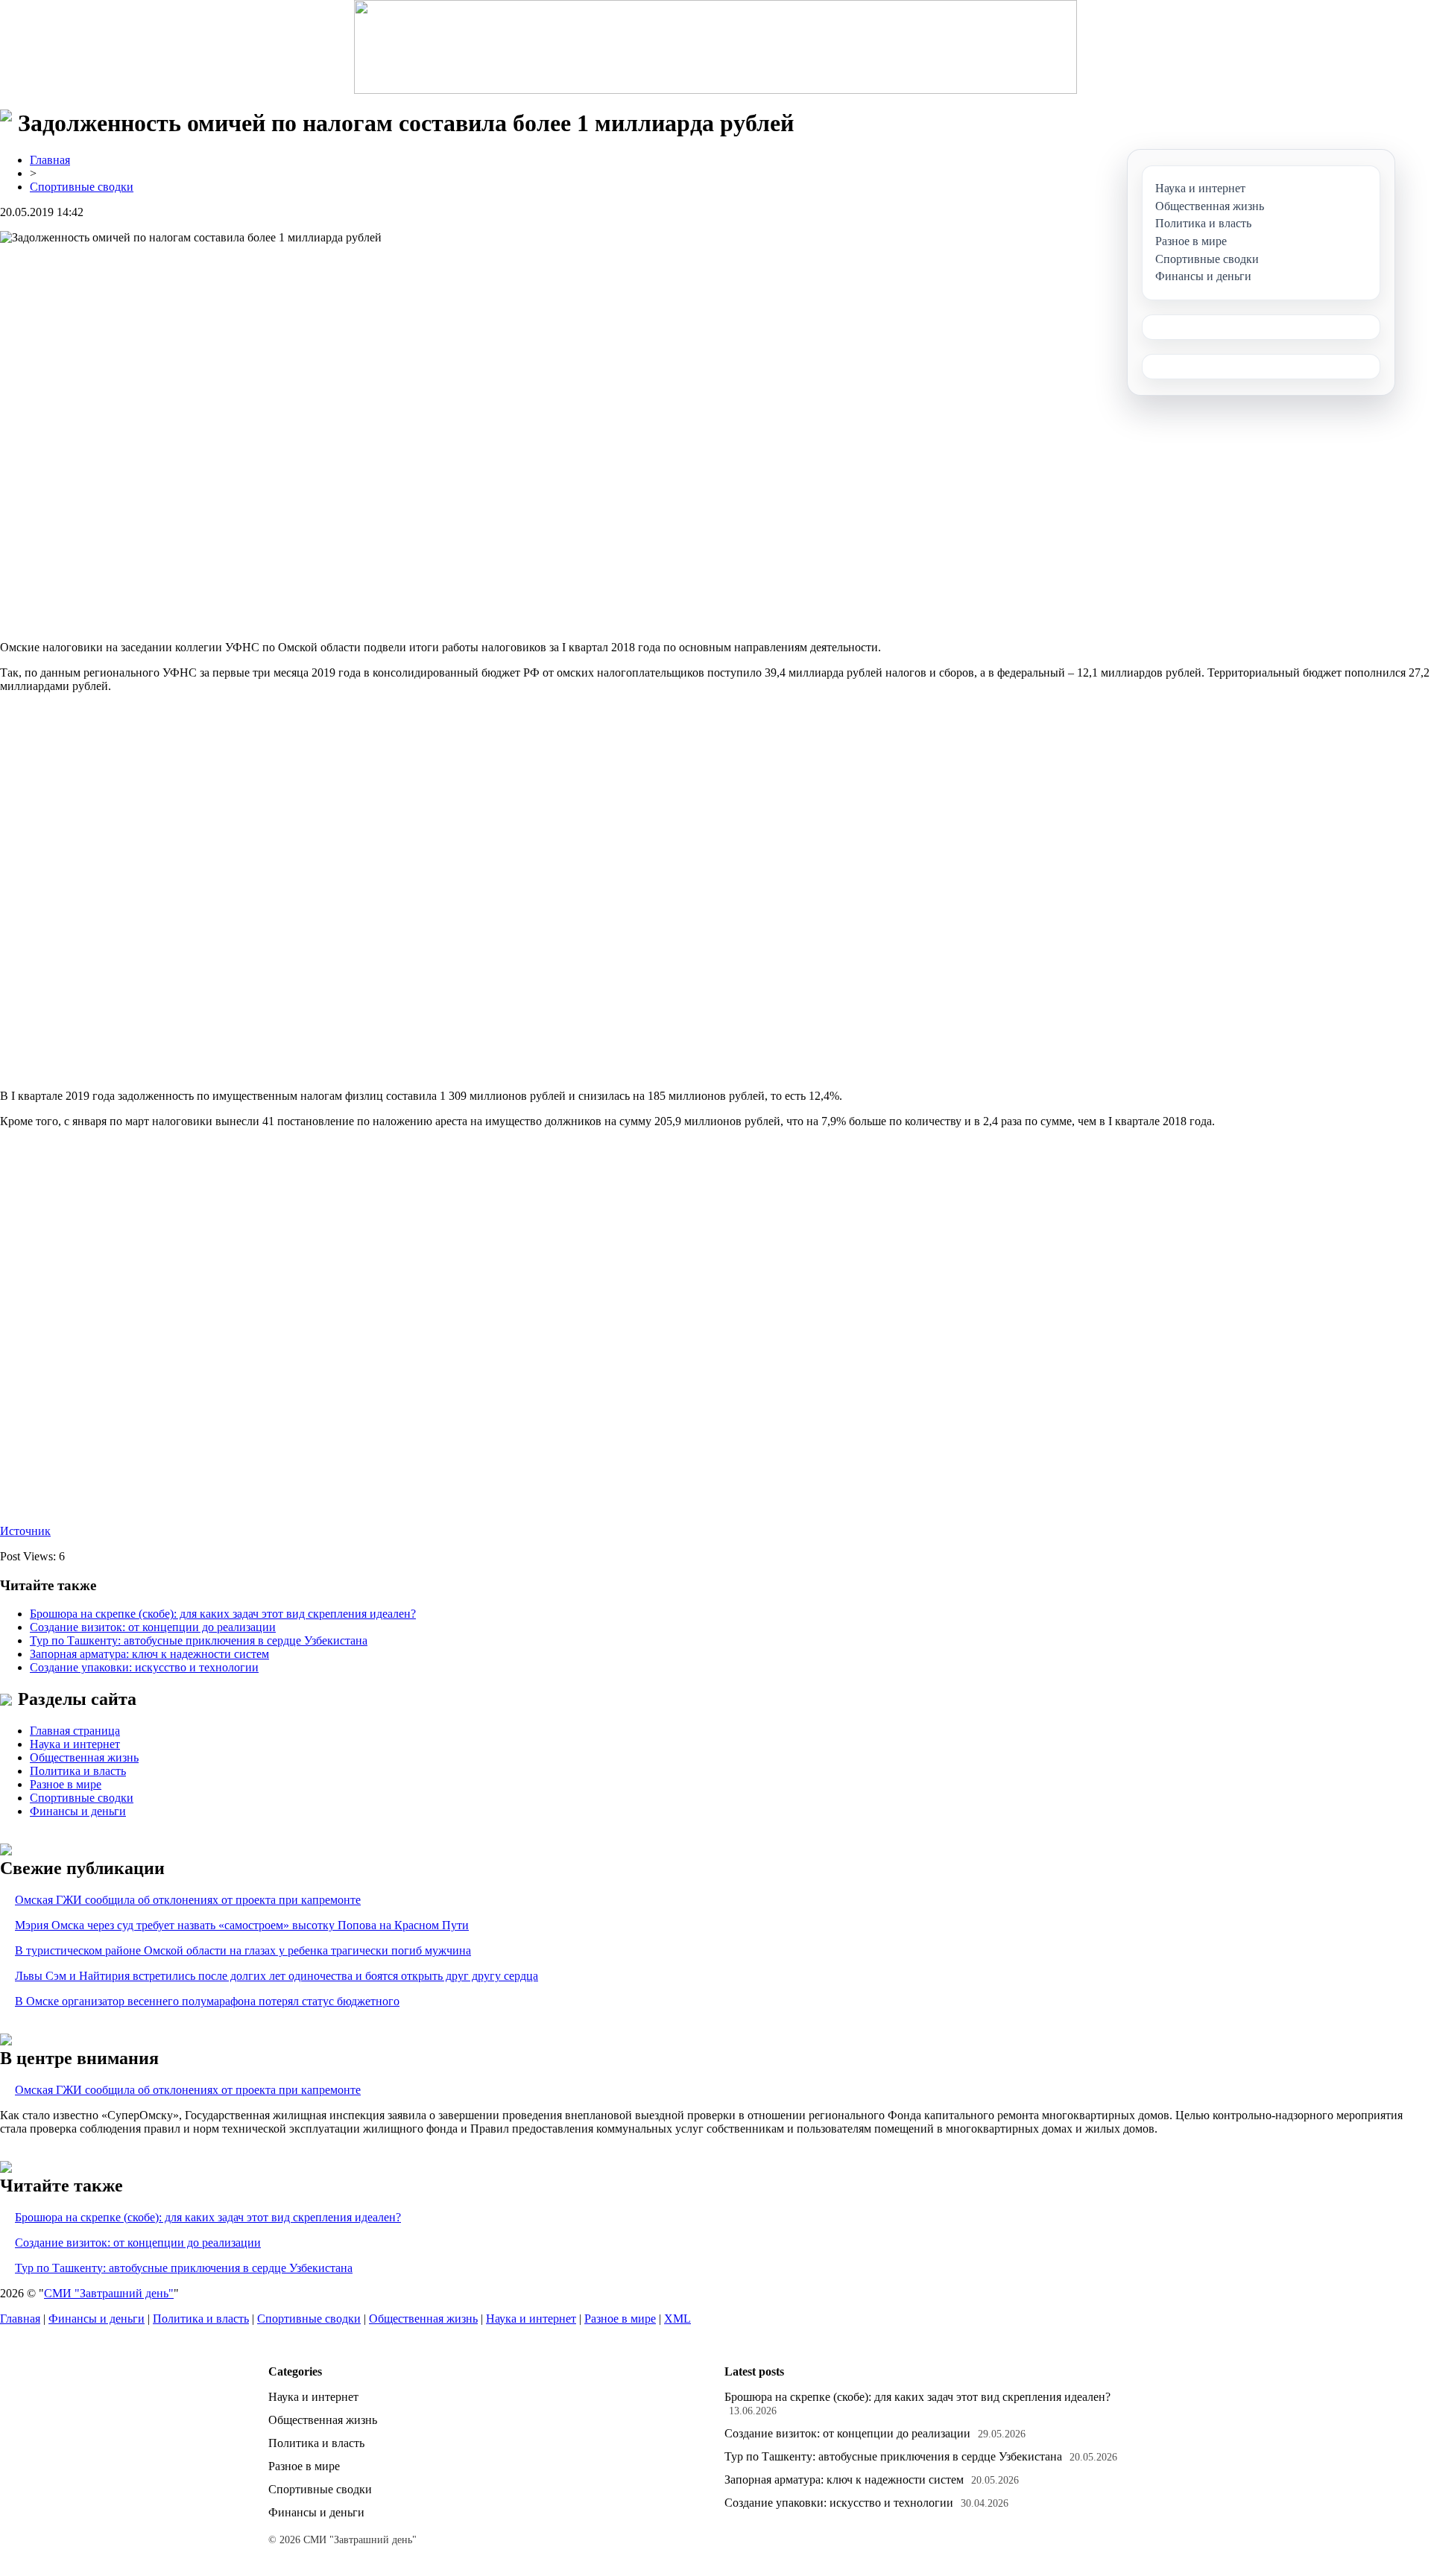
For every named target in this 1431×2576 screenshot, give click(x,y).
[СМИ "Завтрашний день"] (715, 47)
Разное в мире (66, 1784)
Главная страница (75, 1731)
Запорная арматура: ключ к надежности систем (149, 1654)
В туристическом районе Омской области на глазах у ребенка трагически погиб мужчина (243, 1950)
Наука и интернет (75, 1744)
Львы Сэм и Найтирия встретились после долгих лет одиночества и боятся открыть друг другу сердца (277, 1976)
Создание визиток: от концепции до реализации (153, 1627)
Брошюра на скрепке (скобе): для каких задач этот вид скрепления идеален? (223, 1614)
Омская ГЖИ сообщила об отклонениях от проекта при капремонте (188, 1900)
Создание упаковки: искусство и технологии (144, 1667)
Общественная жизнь (84, 1757)
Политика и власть (78, 1771)
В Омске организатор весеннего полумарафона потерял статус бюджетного (207, 2001)
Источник (25, 1531)
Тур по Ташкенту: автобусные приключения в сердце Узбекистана (199, 1640)
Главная (50, 160)
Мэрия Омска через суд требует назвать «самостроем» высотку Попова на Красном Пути (242, 1925)
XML (677, 2319)
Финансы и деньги (78, 1811)
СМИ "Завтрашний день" (109, 2293)
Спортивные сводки (82, 187)
